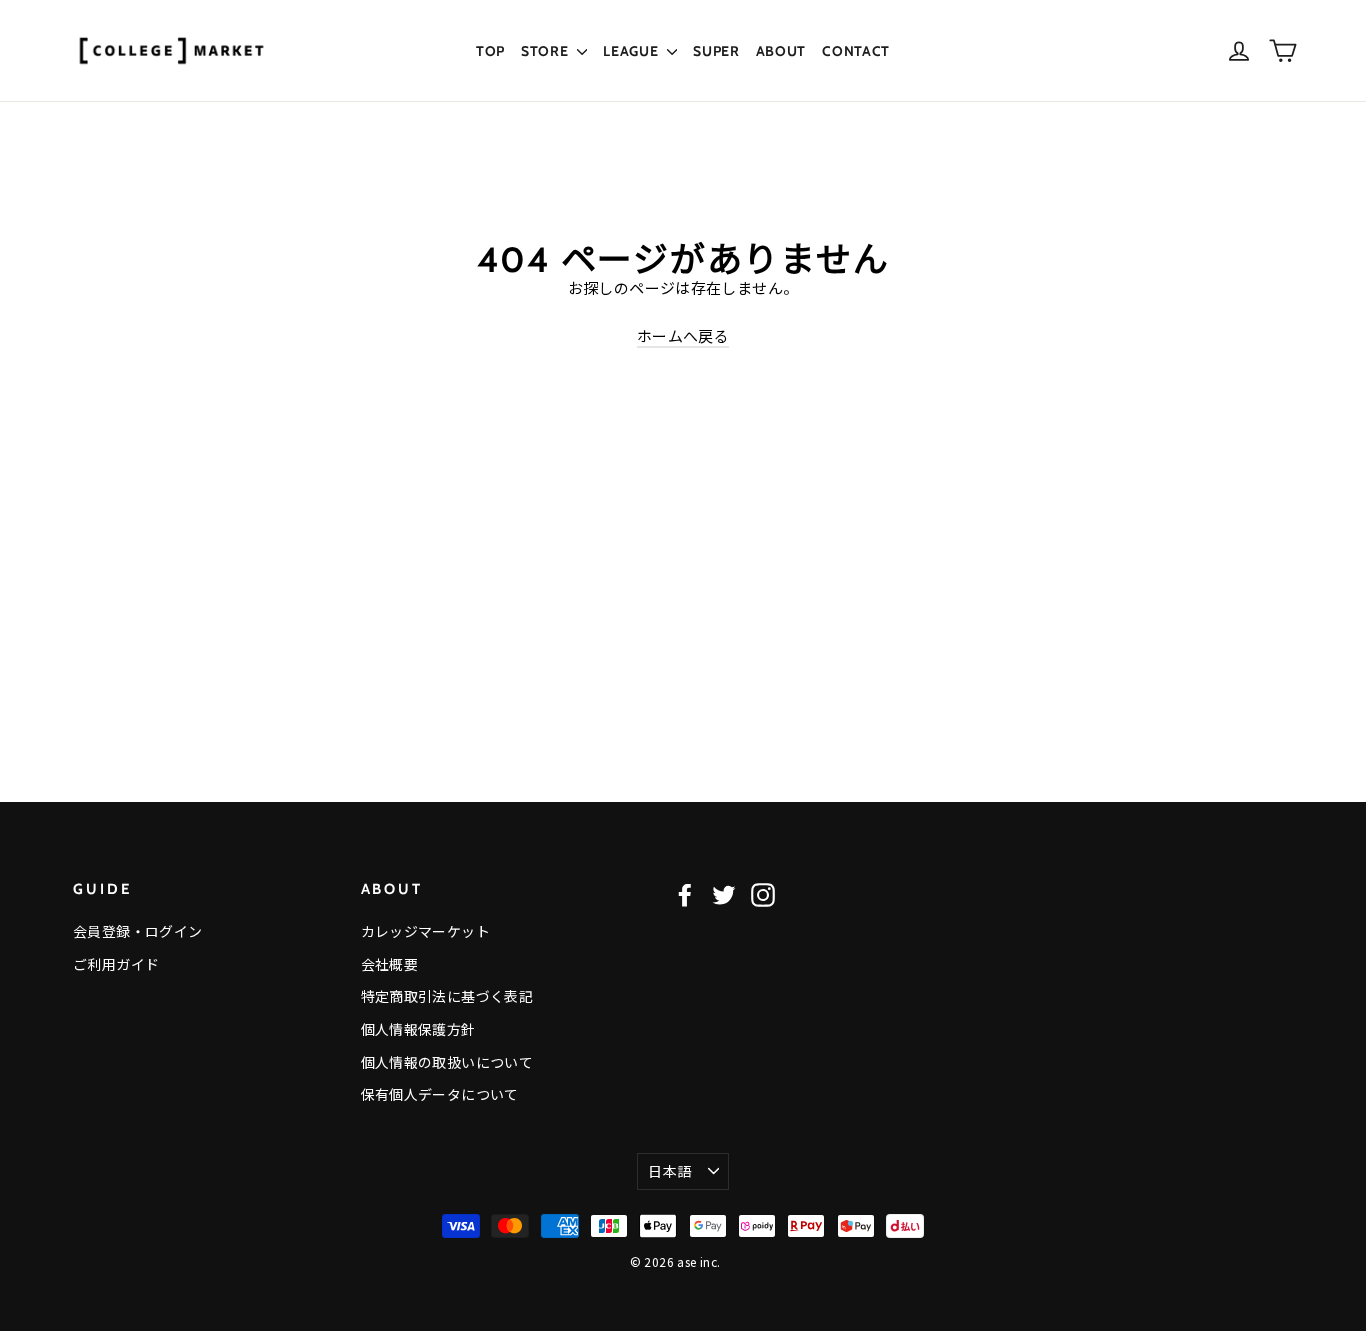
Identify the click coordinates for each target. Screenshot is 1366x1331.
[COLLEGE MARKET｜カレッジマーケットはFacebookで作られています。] (685, 894)
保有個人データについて (440, 1094)
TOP (490, 51)
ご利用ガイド (116, 964)
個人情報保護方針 (418, 1029)
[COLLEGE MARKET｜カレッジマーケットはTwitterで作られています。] (724, 894)
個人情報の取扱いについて (447, 1062)
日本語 (669, 1171)
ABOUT (781, 51)
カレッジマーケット (425, 931)
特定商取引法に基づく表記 (447, 996)
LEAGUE (632, 51)
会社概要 (390, 964)
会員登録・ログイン (137, 931)
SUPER (716, 51)
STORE (546, 51)
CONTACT (856, 51)
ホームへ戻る (683, 335)
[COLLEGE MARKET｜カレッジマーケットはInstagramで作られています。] (763, 894)
